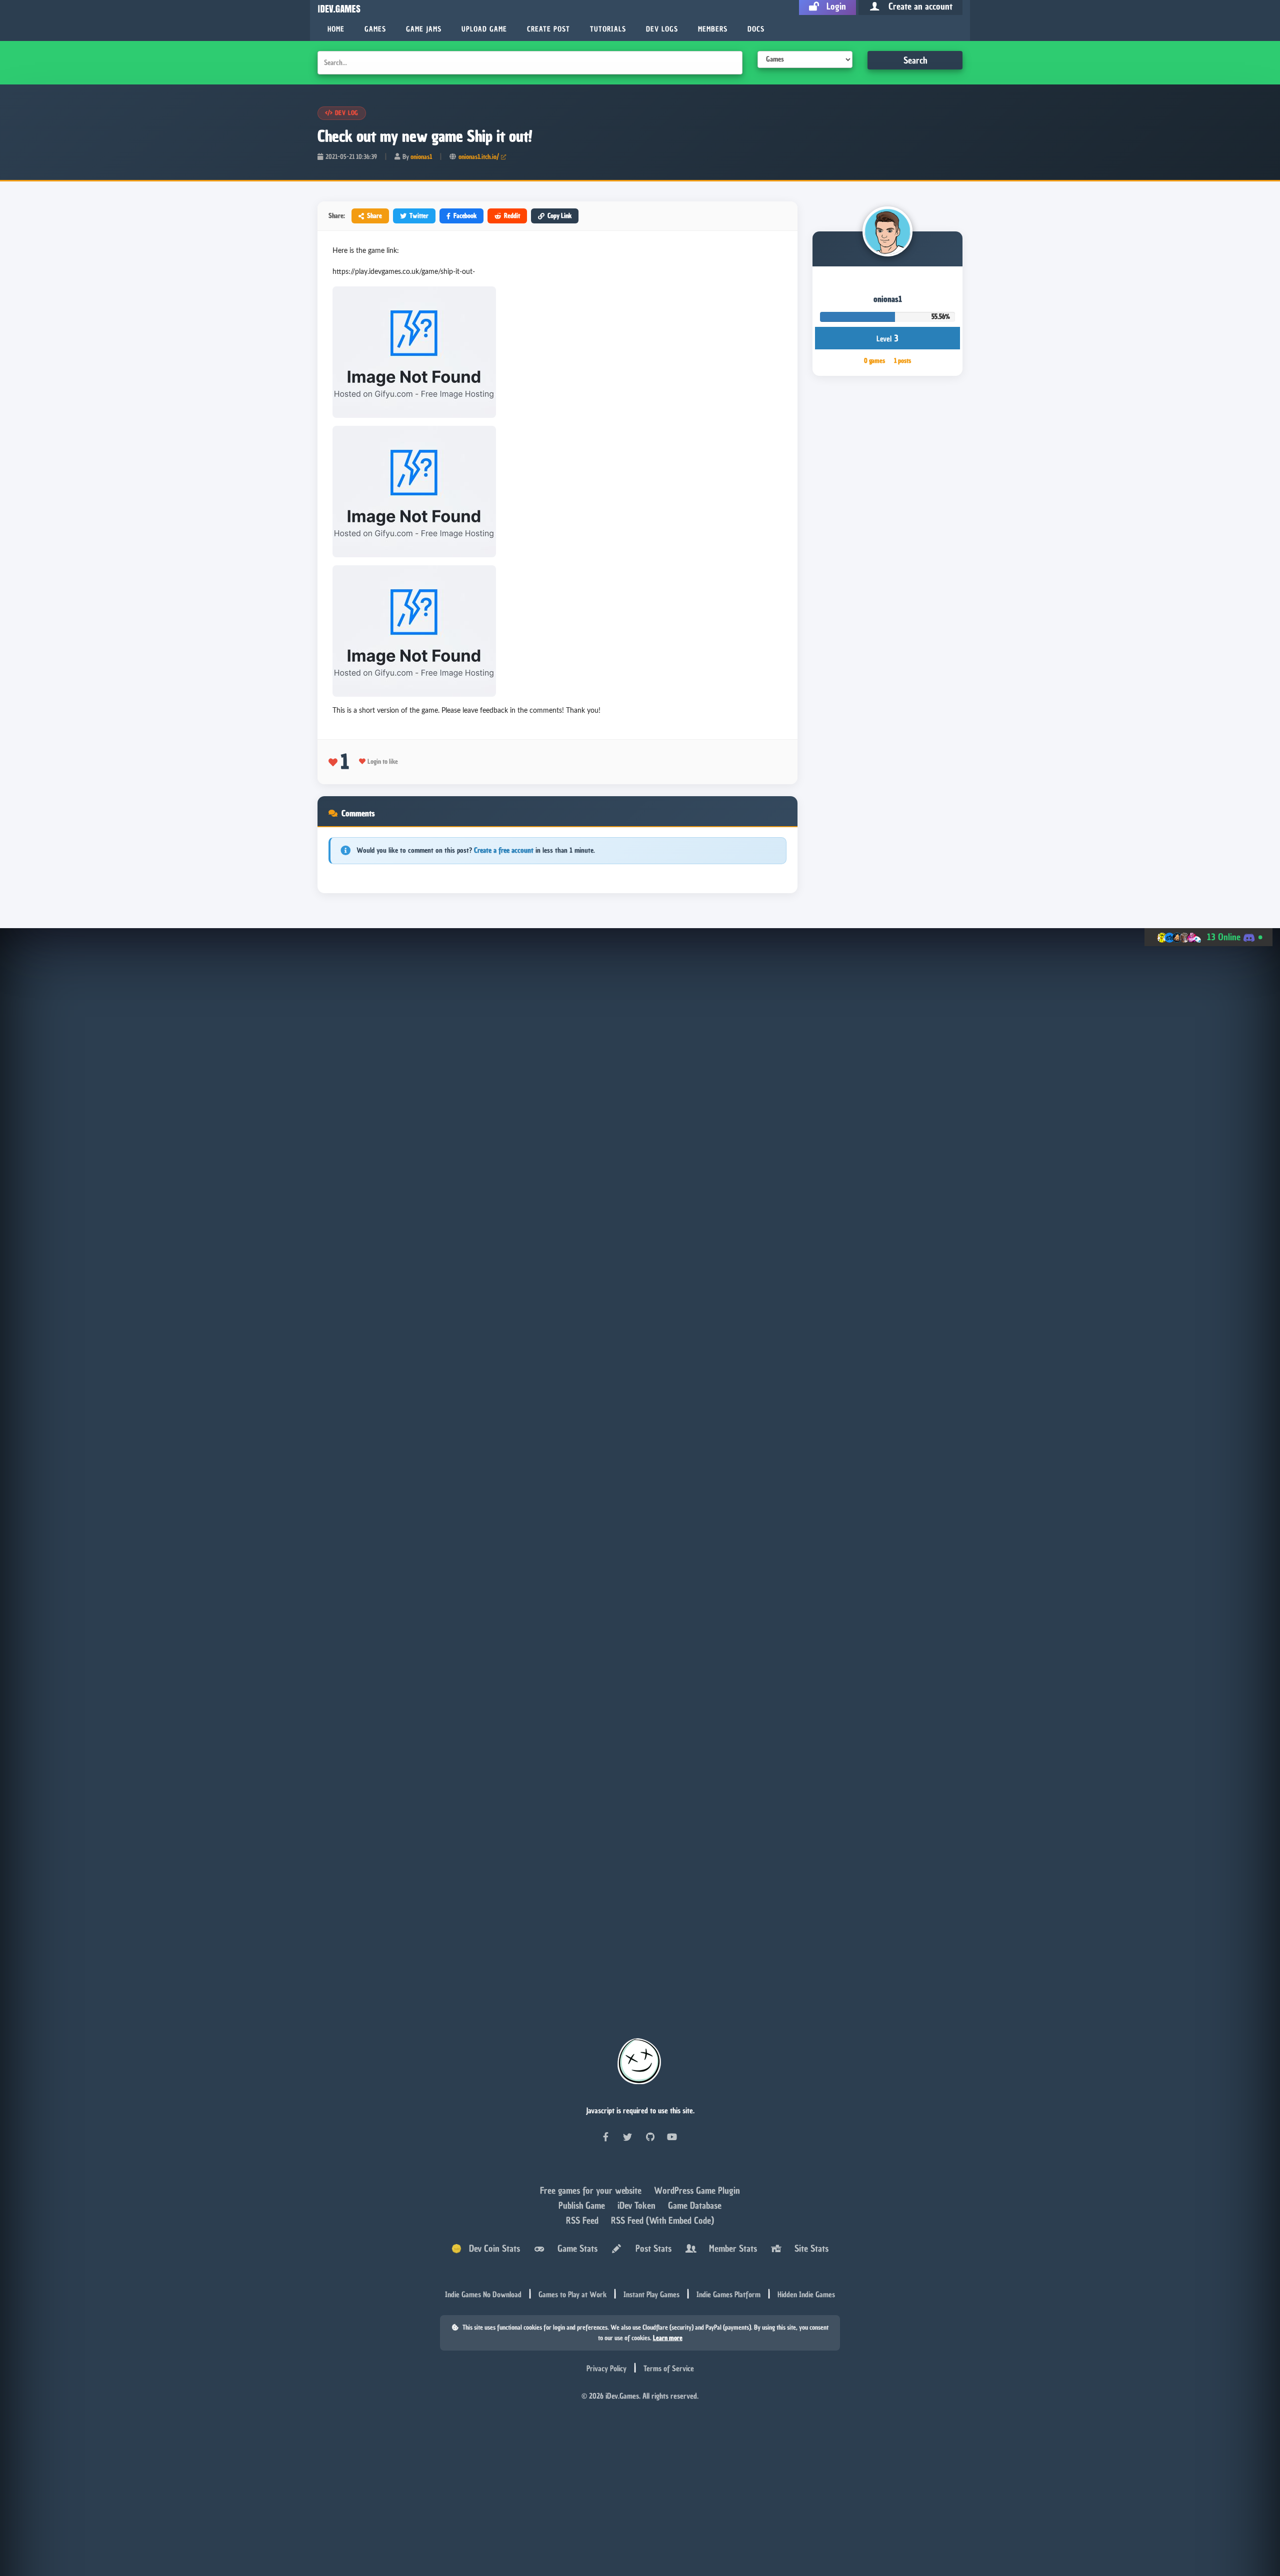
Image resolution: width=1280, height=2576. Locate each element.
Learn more (668, 2338)
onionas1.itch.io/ (479, 157)
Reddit (512, 216)
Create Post (548, 29)
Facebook (465, 216)
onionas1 (421, 157)
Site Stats (809, 2248)
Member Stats (730, 2248)
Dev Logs (662, 29)
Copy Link (559, 216)
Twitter (419, 216)
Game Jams (424, 29)
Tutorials (608, 29)
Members (713, 29)
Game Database (695, 2205)
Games (375, 29)
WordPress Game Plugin (697, 2190)
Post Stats (651, 2248)
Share (374, 216)
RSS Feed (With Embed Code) (662, 2220)
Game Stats (575, 2248)
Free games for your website (592, 2190)
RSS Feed (583, 2220)
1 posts (902, 361)
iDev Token (638, 2205)
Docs (756, 29)
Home (336, 29)
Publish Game (583, 2205)
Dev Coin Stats (491, 2248)
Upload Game (484, 29)
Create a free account (504, 850)
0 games (874, 361)
